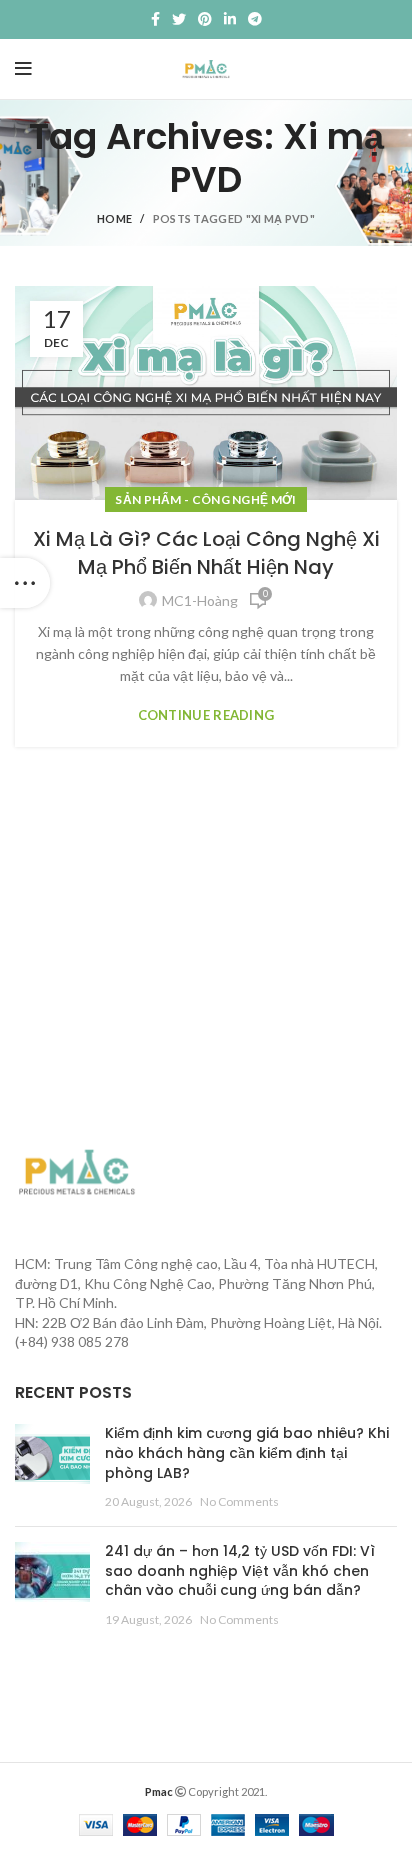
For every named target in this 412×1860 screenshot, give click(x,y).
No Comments (239, 1501)
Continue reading (206, 715)
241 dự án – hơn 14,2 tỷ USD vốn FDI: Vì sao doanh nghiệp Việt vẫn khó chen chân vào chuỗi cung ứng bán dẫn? (240, 1570)
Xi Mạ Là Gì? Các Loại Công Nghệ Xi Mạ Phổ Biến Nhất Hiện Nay (206, 553)
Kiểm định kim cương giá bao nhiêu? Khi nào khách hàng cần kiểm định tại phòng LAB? (247, 1452)
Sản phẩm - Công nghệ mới (205, 499)
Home (114, 218)
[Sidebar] (25, 583)
